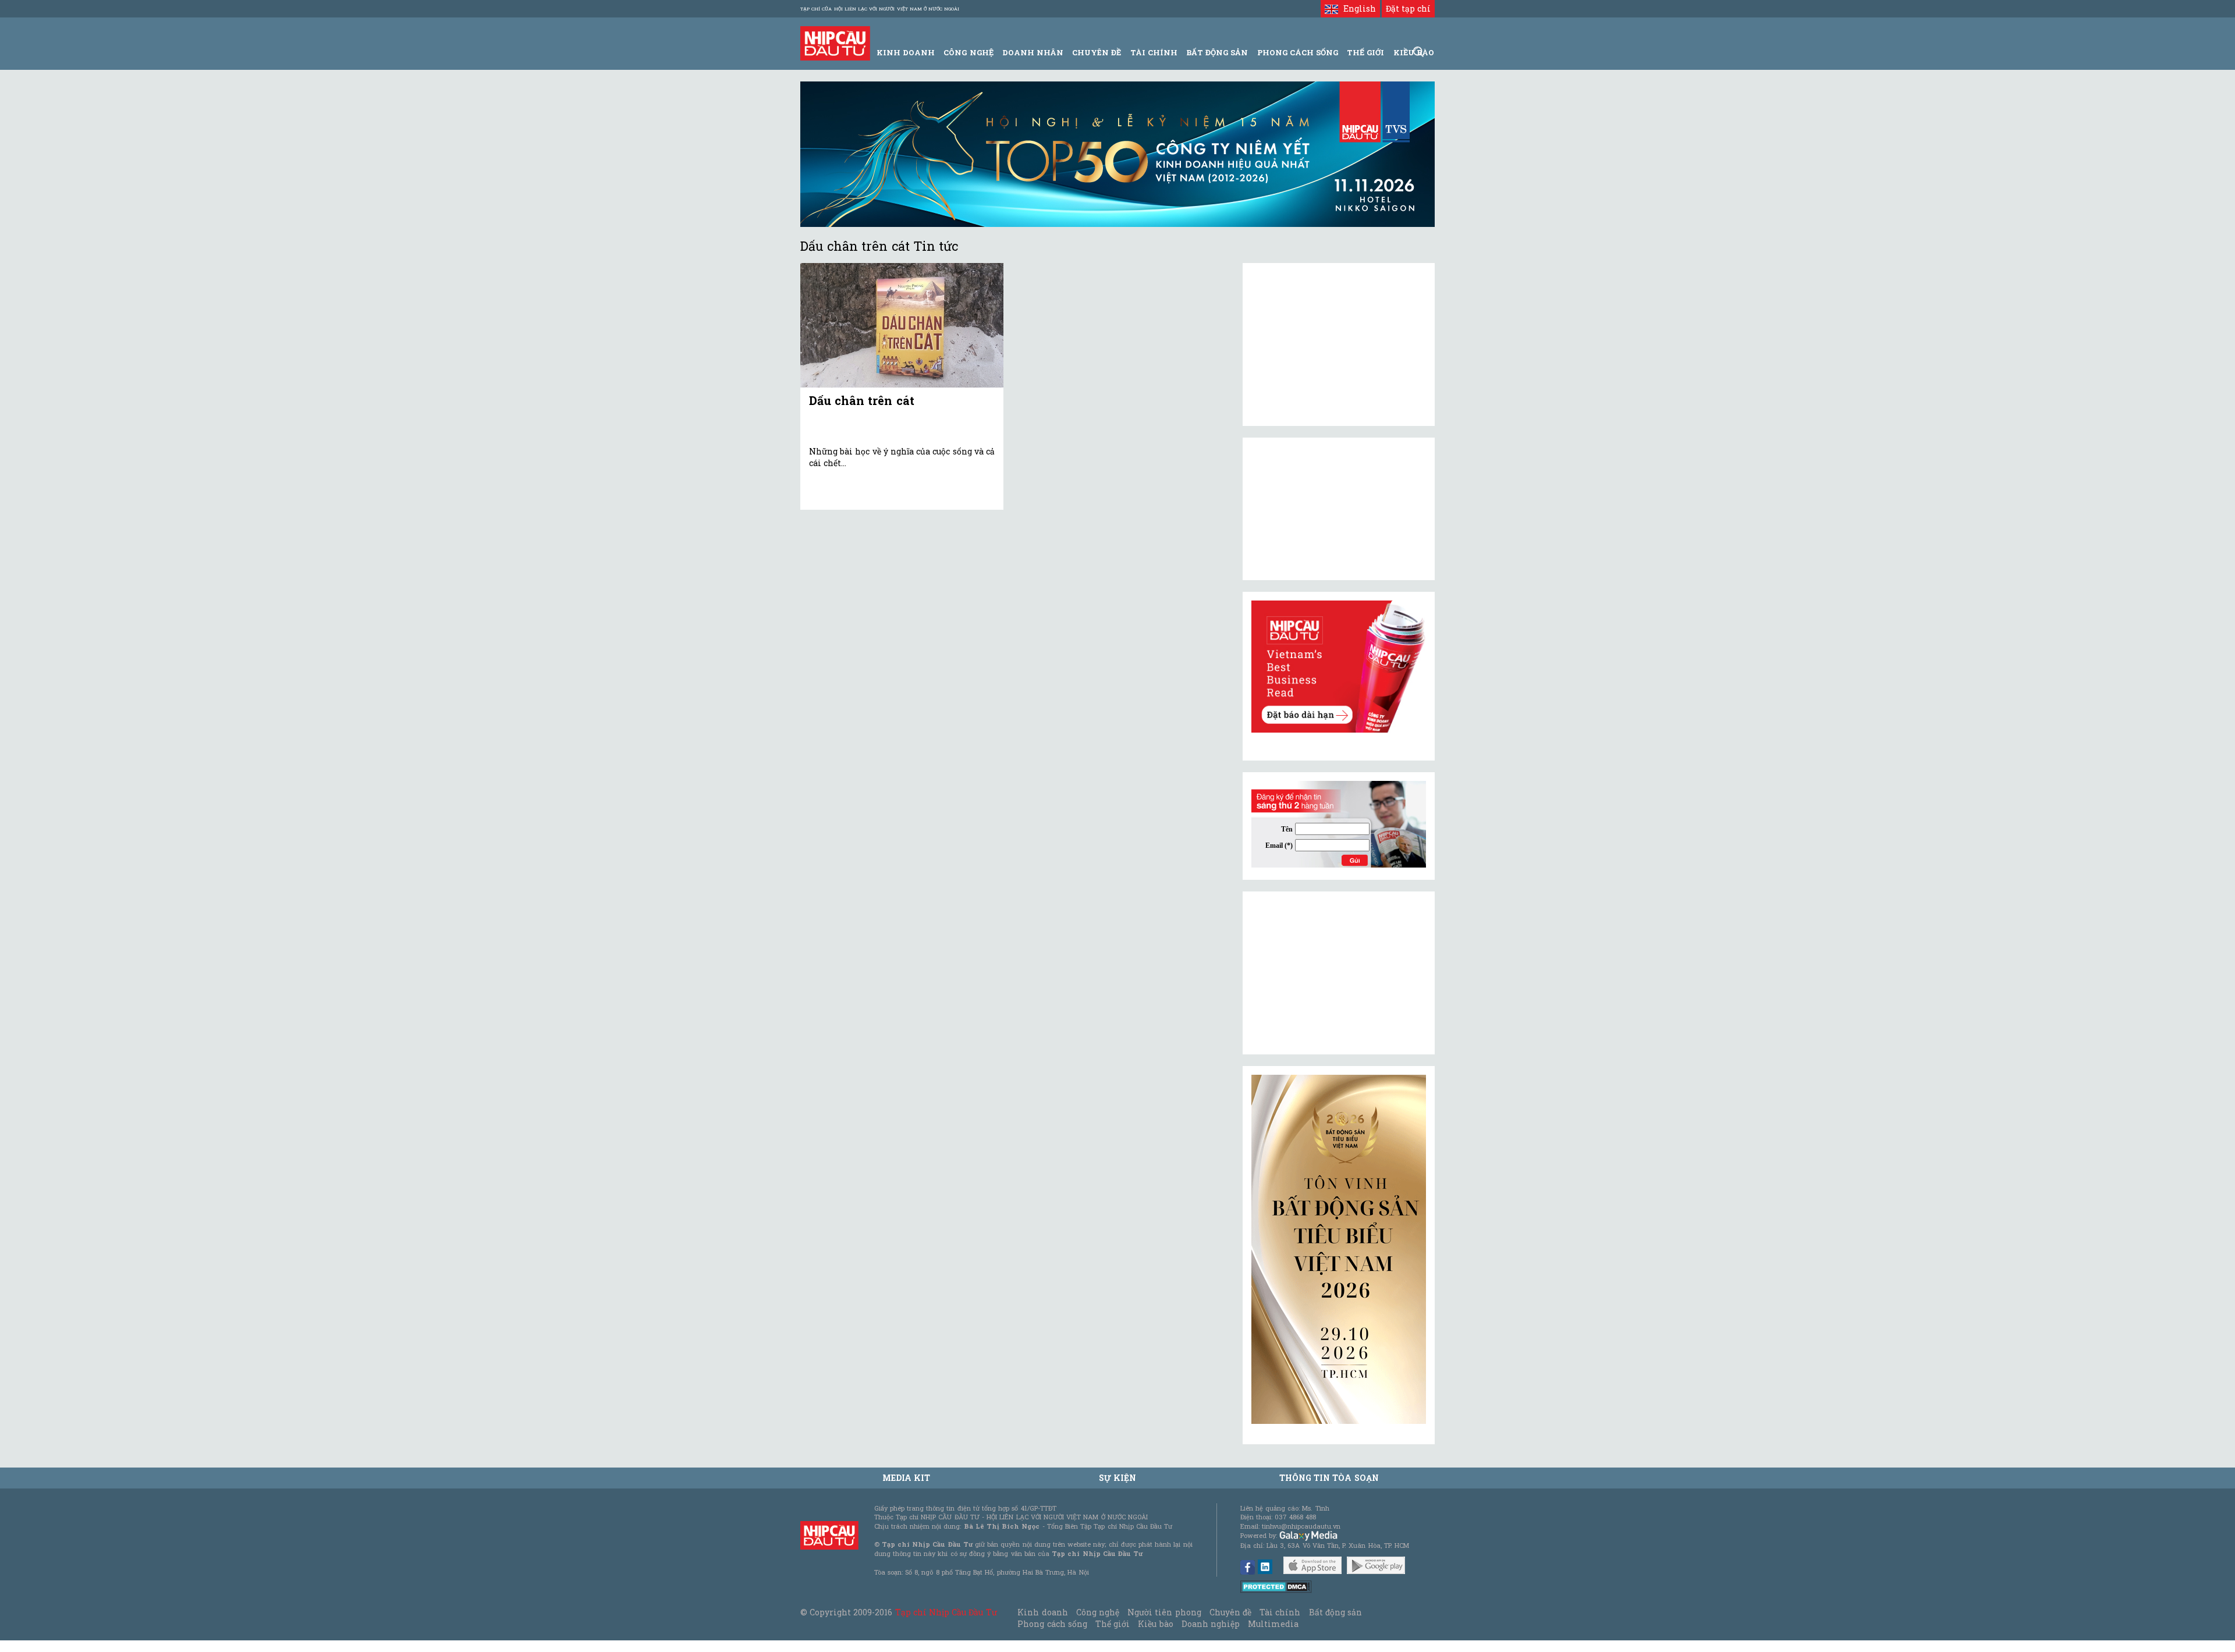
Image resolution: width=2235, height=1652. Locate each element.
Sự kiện (1117, 1478)
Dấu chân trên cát (862, 400)
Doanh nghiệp (1211, 1624)
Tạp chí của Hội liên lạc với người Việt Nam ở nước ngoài (880, 9)
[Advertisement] (1339, 973)
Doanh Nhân (1033, 52)
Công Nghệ (968, 52)
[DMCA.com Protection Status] (1276, 1586)
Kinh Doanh (906, 52)
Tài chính (1280, 1612)
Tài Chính (1154, 52)
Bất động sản (1217, 52)
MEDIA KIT (906, 1478)
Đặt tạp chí (1408, 8)
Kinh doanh (1042, 1612)
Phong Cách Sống (1298, 52)
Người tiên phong (1164, 1612)
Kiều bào (1155, 1624)
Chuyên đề (1097, 52)
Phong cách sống (1052, 1624)
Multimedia (1273, 1624)
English (1357, 8)
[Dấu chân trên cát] (902, 326)
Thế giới (1365, 52)
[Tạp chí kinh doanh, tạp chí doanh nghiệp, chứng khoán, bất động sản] (835, 42)
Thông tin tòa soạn (1329, 1478)
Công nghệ (1098, 1612)
